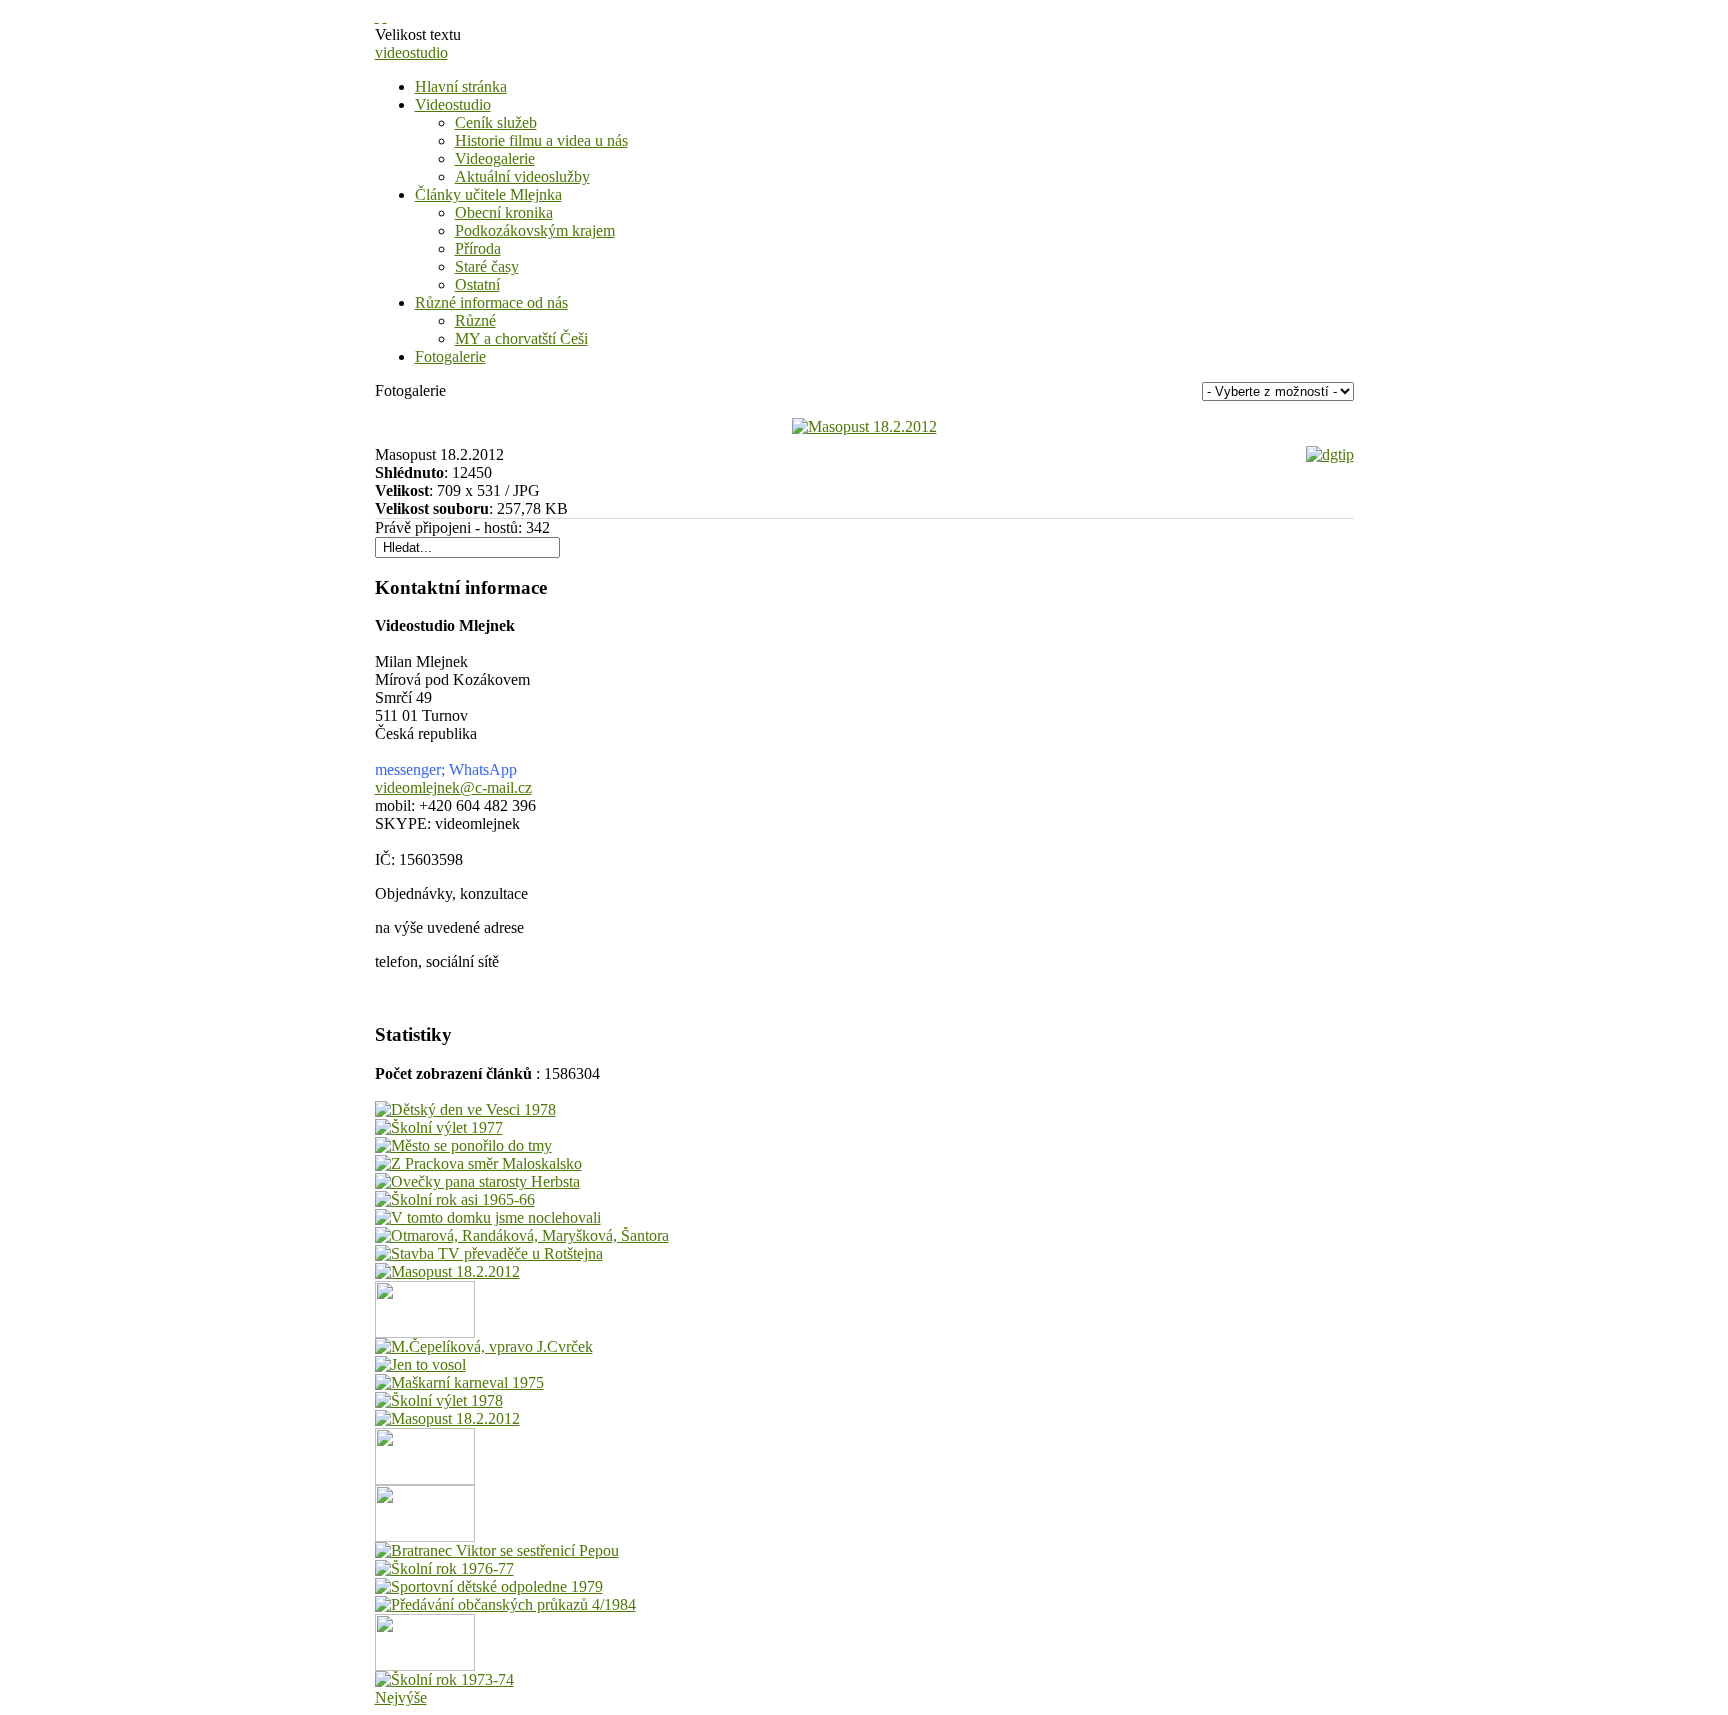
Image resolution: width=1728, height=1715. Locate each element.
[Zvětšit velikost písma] (377, 16)
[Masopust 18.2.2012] (864, 426)
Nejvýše (401, 1697)
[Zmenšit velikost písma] (385, 16)
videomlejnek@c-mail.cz (453, 787)
